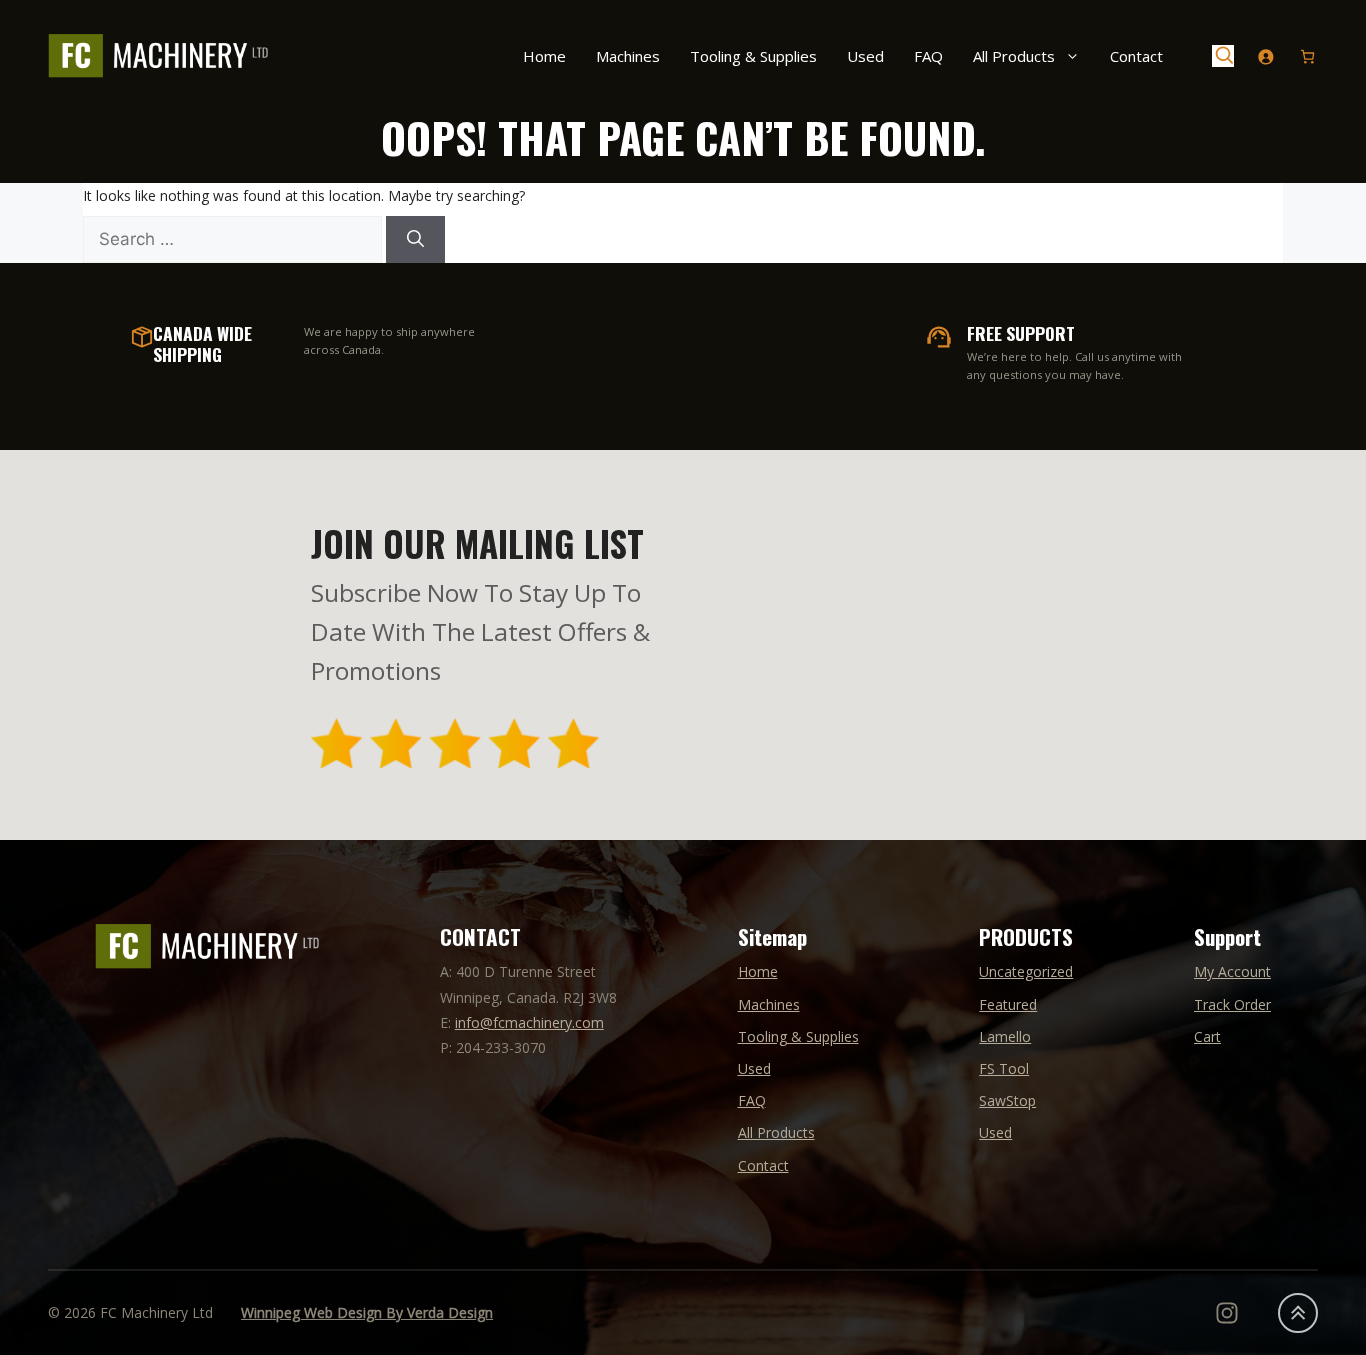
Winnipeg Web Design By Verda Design (367, 1312)
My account (1232, 971)
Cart (1207, 1036)
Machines (628, 56)
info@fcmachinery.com (529, 1022)
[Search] (415, 240)
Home (544, 56)
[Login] (1265, 56)
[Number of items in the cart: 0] (1307, 56)
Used (865, 56)
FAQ (928, 56)
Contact (1136, 56)
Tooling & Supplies (753, 56)
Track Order (1232, 1004)
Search (1223, 56)
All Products (1014, 56)
